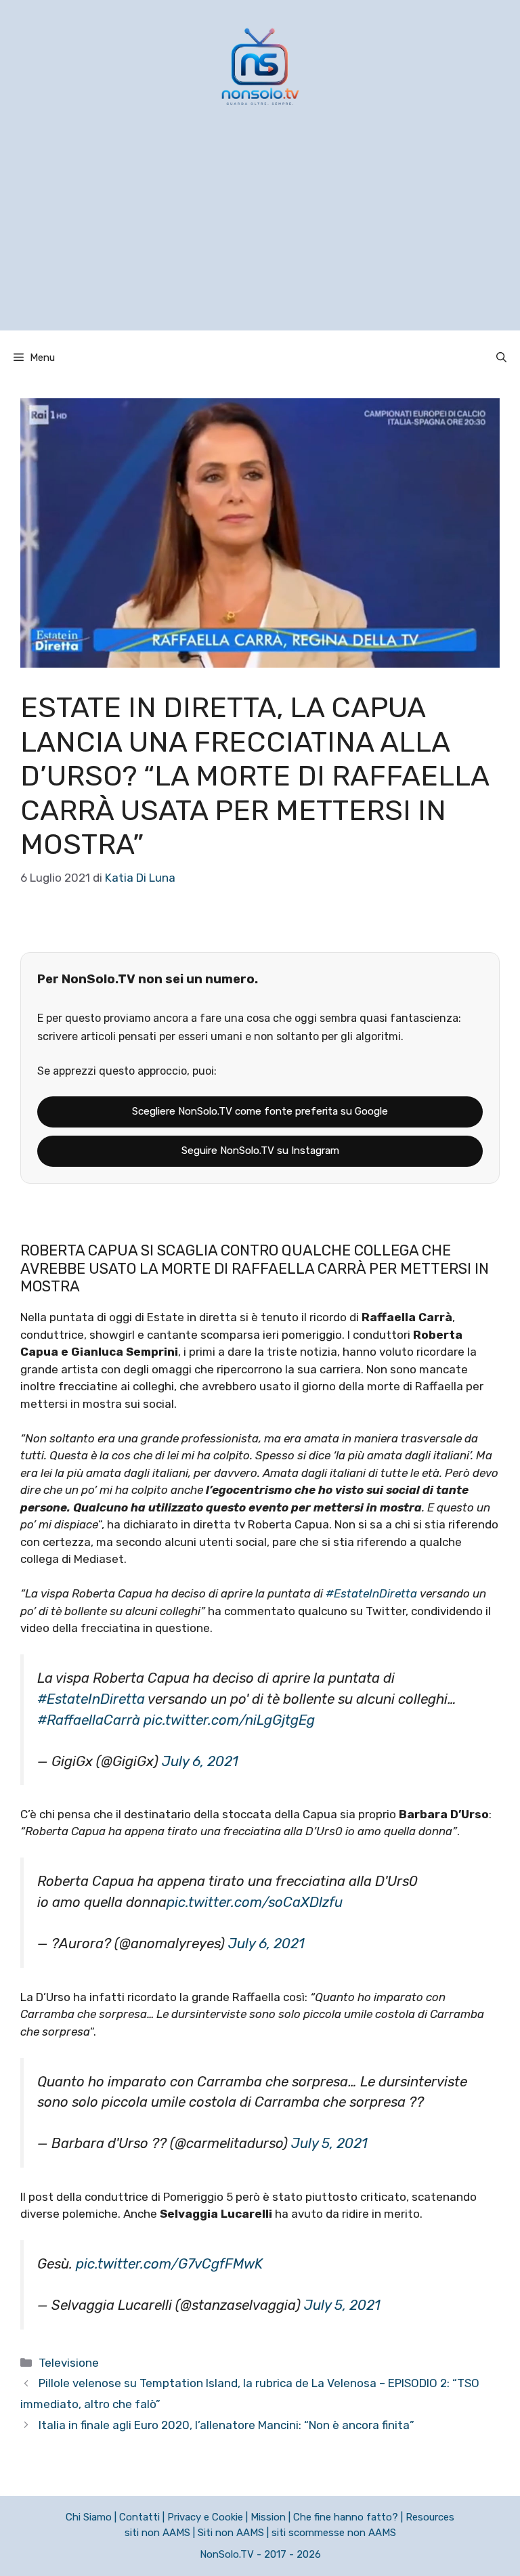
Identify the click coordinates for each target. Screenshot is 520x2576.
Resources (430, 2517)
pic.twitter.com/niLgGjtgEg (229, 1720)
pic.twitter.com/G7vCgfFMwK (169, 2264)
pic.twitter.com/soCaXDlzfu (255, 1902)
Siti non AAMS (231, 2533)
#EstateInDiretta (371, 1593)
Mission (268, 2517)
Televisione (69, 2363)
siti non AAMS (157, 2533)
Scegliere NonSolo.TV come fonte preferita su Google (260, 1111)
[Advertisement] (260, 236)
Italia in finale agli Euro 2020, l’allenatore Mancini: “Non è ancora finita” (226, 2425)
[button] (501, 358)
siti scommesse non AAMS (334, 2533)
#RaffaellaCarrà (89, 1720)
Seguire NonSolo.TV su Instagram (260, 1151)
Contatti (139, 2517)
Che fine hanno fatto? (346, 2517)
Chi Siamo (89, 2517)
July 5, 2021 (329, 2143)
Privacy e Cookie (205, 2517)
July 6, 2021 (200, 1761)
